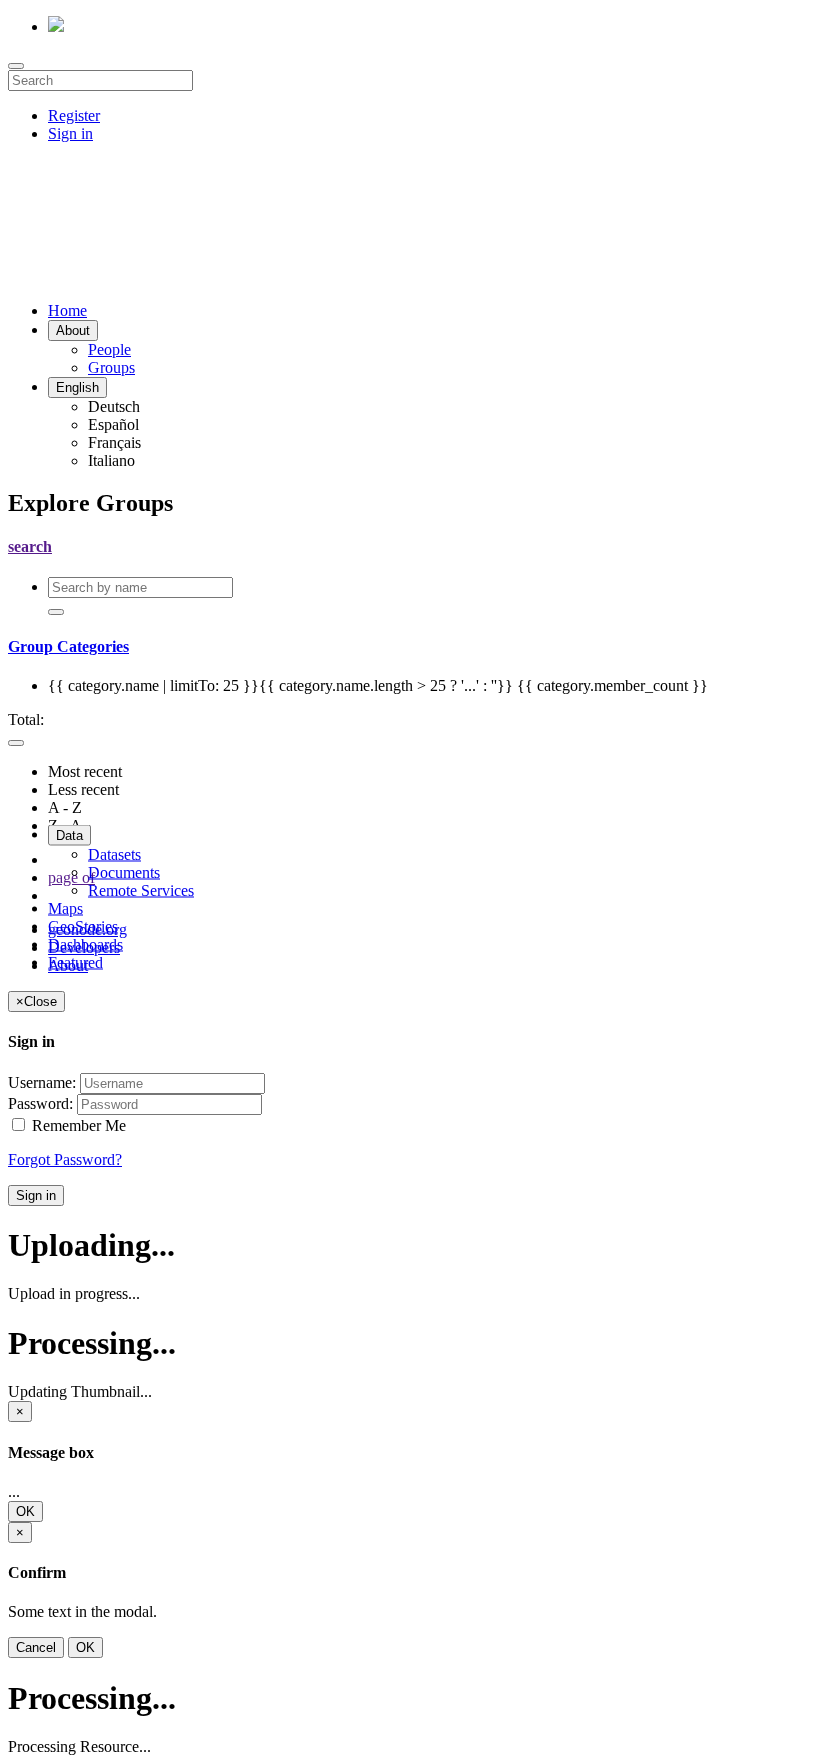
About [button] (73, 330)
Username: (42, 1082)
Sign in (70, 133)
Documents (124, 872)
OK (25, 1511)
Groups (111, 367)
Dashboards (85, 944)
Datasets (114, 854)
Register (74, 115)
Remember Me (77, 1125)
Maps (65, 908)
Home (67, 310)
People (109, 349)
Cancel (36, 1647)
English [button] (77, 387)
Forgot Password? (65, 1159)
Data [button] (69, 835)
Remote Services (141, 890)
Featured (75, 962)
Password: (40, 1103)
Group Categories (68, 646)
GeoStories (83, 926)
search (30, 546)
